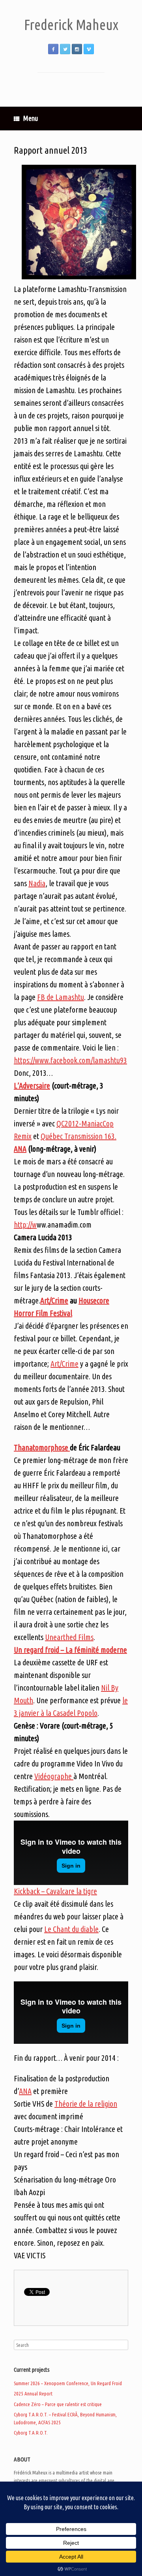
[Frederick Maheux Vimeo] (89, 49)
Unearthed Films (69, 1637)
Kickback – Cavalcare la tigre (55, 1891)
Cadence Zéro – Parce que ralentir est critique (58, 2404)
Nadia (37, 883)
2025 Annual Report (33, 2393)
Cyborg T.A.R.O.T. (31, 2433)
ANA (20, 1149)
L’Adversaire (32, 1086)
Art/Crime (54, 1300)
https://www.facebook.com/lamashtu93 (70, 1060)
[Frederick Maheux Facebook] (53, 49)
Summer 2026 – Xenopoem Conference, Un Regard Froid (68, 2383)
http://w (25, 1225)
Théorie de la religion (86, 2104)
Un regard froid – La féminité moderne (70, 1650)
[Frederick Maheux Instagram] (77, 49)
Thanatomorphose (42, 1447)
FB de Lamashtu (61, 997)
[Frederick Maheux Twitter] (65, 49)
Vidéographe (54, 1776)
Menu (31, 118)
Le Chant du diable (71, 1929)
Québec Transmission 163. (78, 1136)
